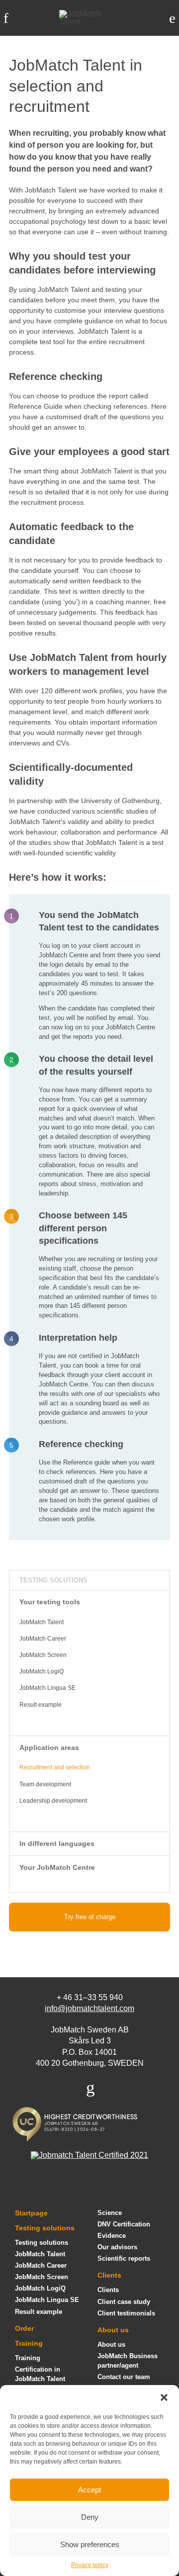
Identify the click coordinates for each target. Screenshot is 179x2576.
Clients (109, 2275)
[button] (164, 2397)
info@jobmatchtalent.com (89, 2008)
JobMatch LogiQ (42, 1671)
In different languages (57, 1843)
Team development (45, 1784)
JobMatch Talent (42, 1622)
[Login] (172, 18)
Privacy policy (90, 2565)
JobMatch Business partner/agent (128, 2361)
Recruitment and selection (55, 1767)
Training (29, 2343)
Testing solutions (53, 1580)
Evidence (112, 2236)
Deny (90, 2517)
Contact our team (124, 2377)
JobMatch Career (43, 1639)
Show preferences (90, 2544)
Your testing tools (50, 1602)
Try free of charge (90, 1917)
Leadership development (53, 1801)
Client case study (124, 2302)
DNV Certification (124, 2224)
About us (113, 2330)
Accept (89, 2490)
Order (24, 2328)
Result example (41, 1705)
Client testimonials (126, 2313)
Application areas (49, 1748)
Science (110, 2213)
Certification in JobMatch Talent (40, 2374)
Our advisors (117, 2247)
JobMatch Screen (43, 1655)
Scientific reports (124, 2258)
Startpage (31, 2213)
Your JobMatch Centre (57, 1867)
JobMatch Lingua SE (47, 1688)
